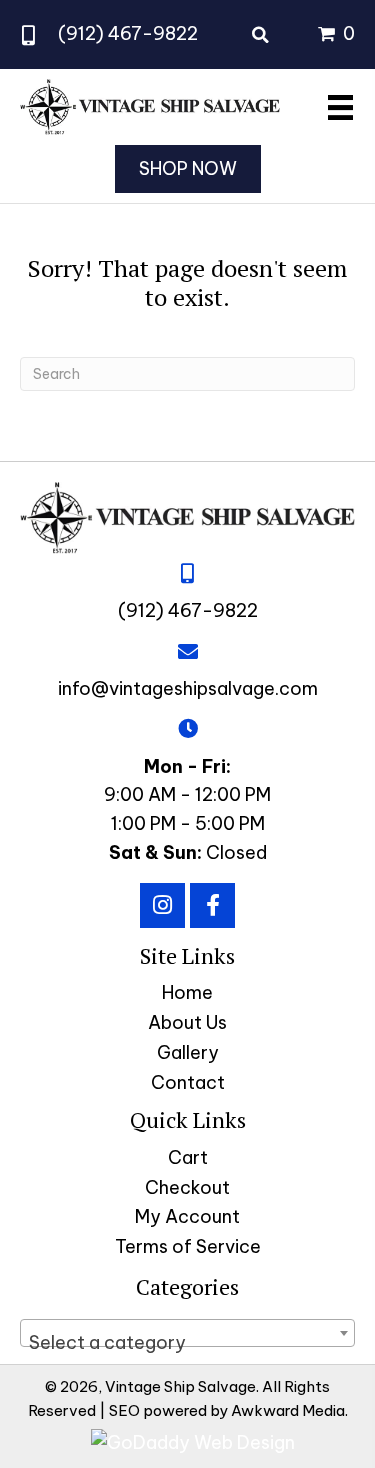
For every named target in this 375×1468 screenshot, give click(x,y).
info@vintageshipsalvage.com (188, 688)
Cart (188, 1157)
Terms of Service (188, 1246)
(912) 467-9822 (128, 33)
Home (187, 992)
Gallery (188, 1052)
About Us (187, 1022)
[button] (162, 905)
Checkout (187, 1187)
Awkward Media (288, 1410)
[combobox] (187, 1333)
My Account (187, 1216)
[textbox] (187, 1343)
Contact (188, 1082)
